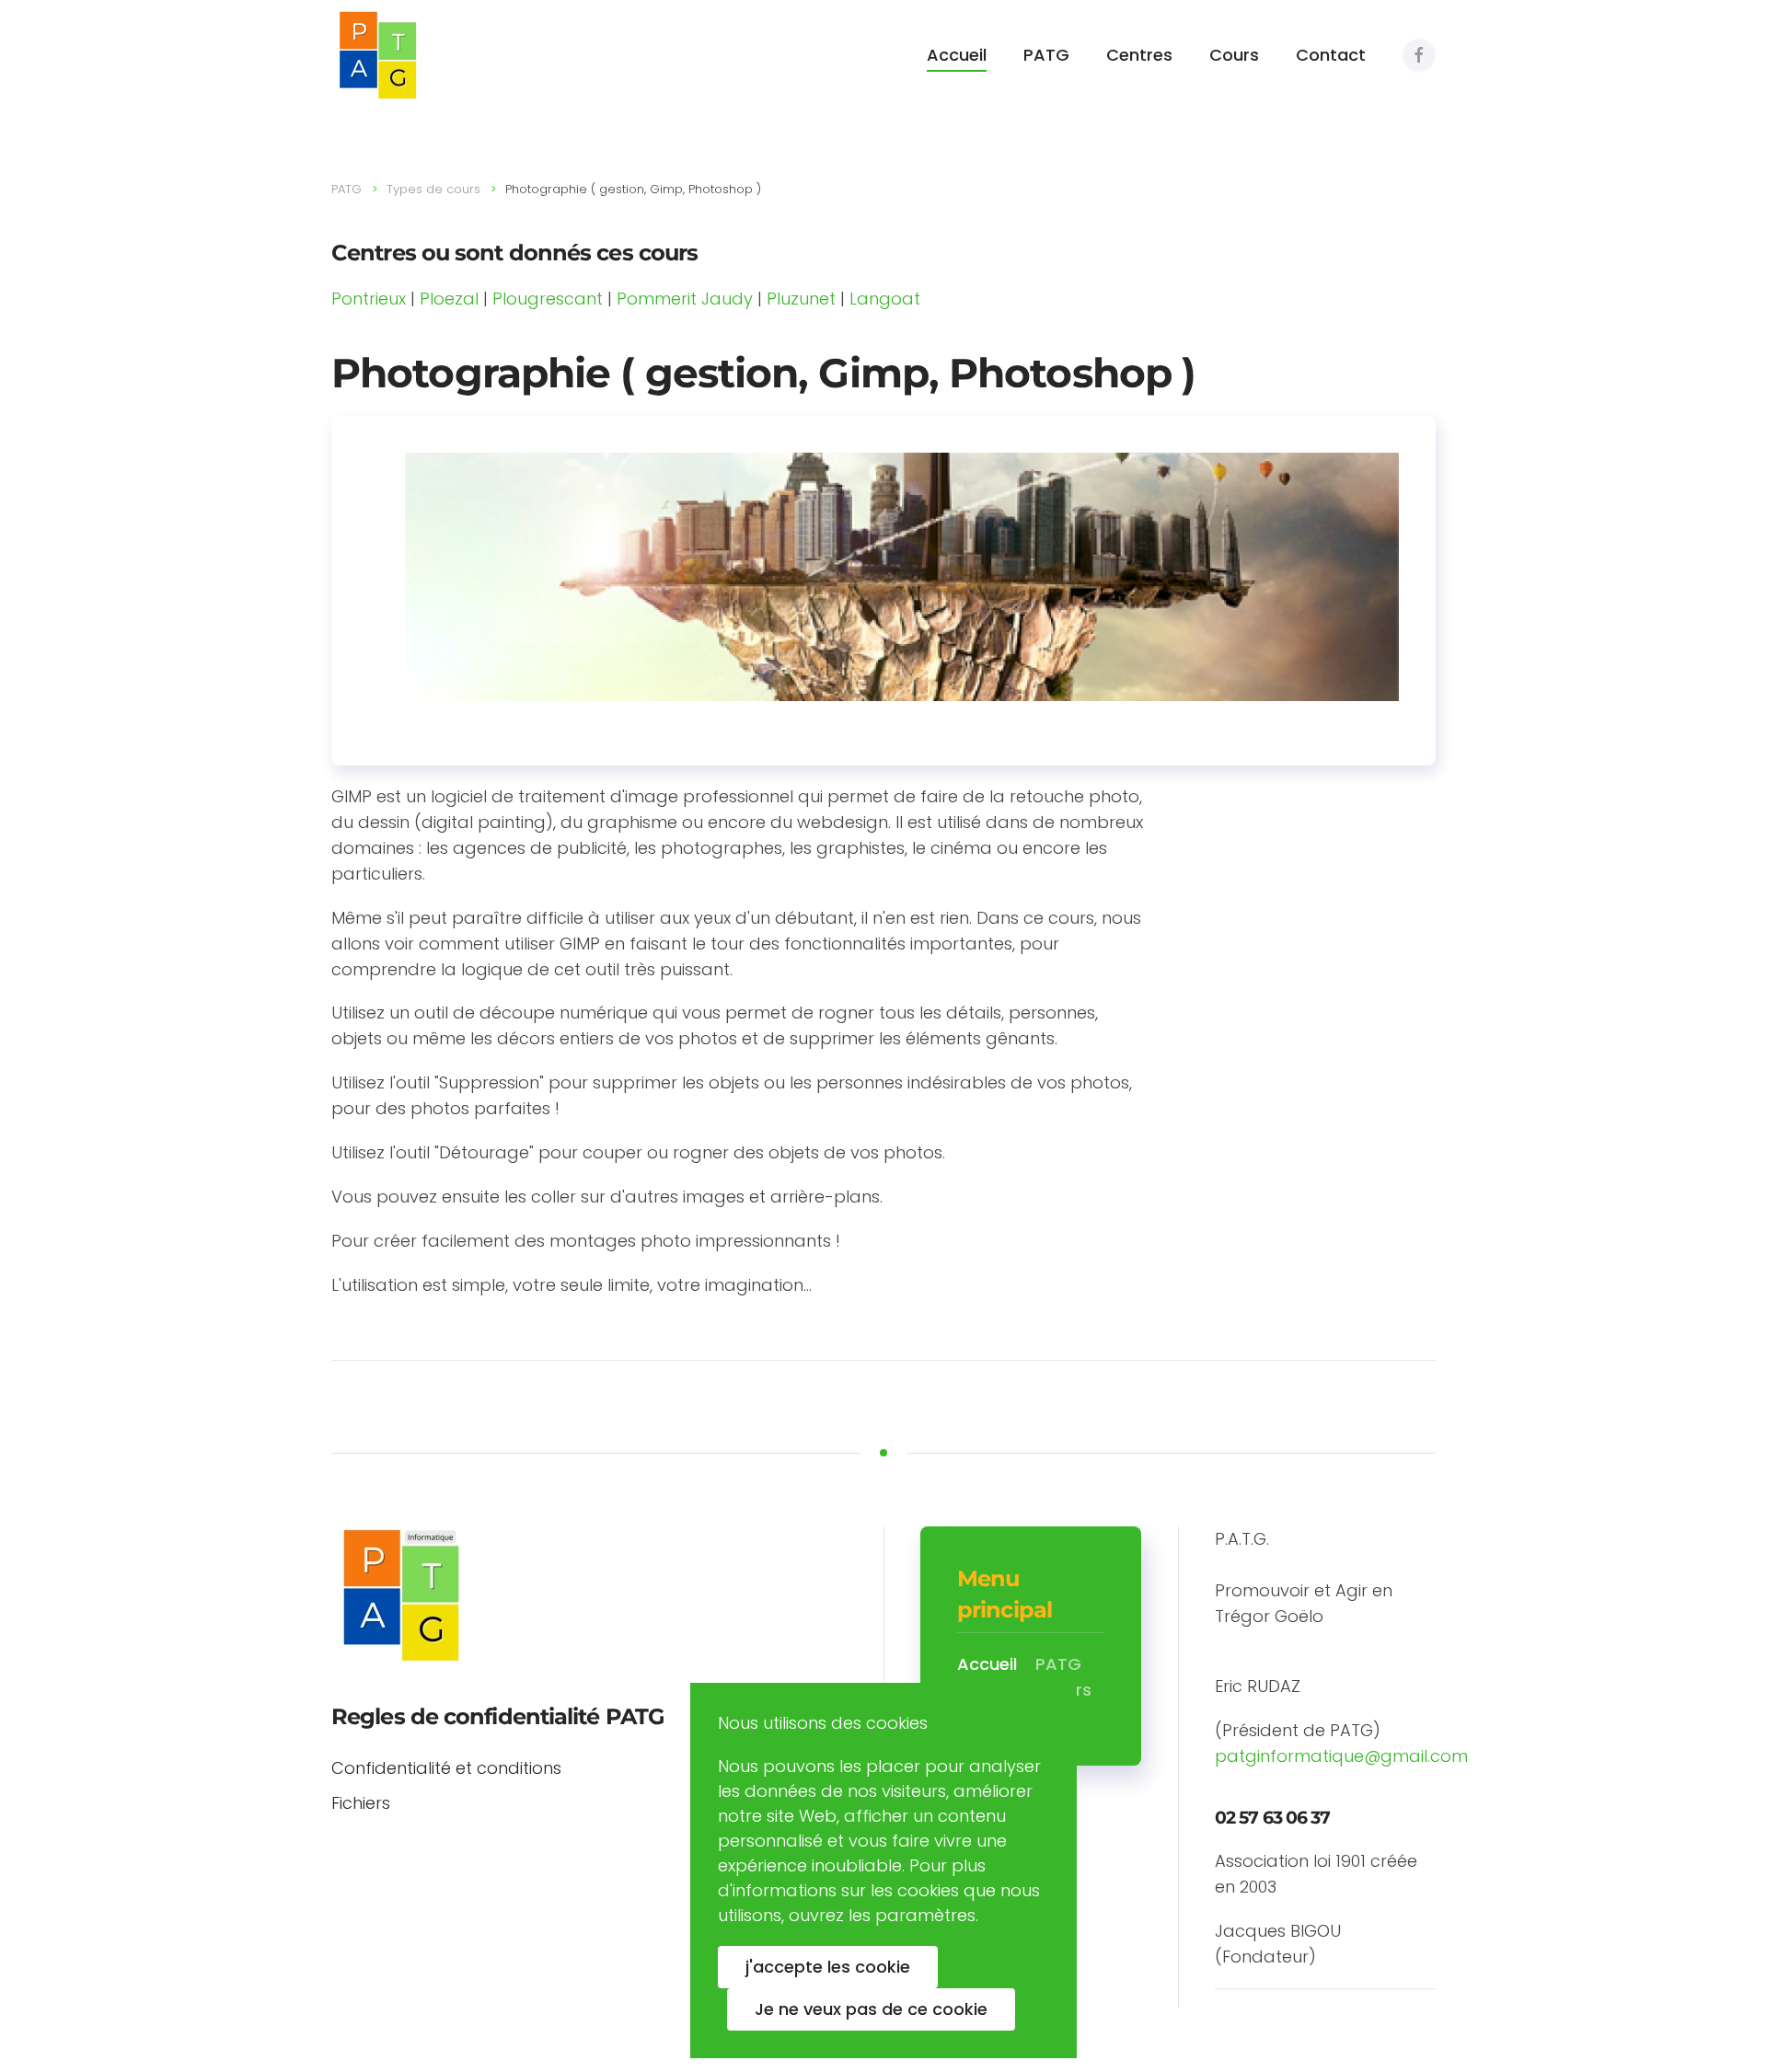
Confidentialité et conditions (446, 1768)
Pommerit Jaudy (685, 299)
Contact (1331, 55)
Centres (1139, 55)
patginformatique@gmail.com (1341, 1756)
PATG (1046, 55)
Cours (1234, 55)
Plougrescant (548, 299)
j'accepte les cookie (828, 1967)
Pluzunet (801, 299)
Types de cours (433, 189)
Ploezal (449, 299)
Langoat (885, 299)
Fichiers (361, 1803)
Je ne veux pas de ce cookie (871, 2009)
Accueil (957, 55)
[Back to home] (377, 55)
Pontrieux (369, 299)
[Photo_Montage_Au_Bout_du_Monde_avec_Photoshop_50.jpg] (902, 576)
